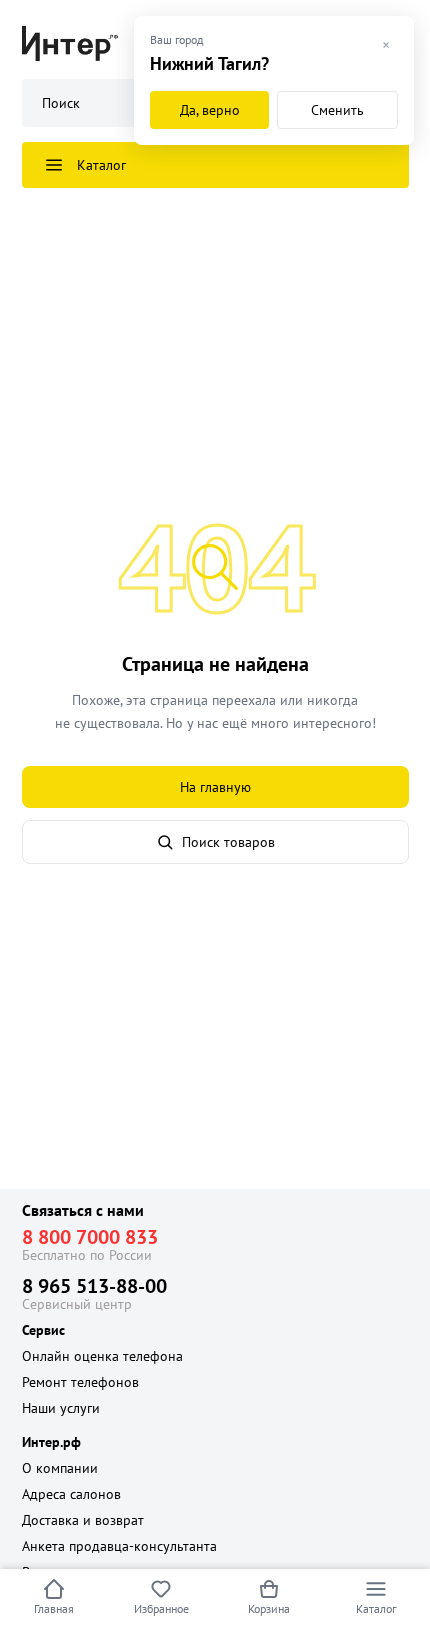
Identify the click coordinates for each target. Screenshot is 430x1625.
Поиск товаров (228, 842)
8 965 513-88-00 (94, 1286)
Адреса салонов (71, 1494)
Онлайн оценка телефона (102, 1356)
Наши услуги (61, 1408)
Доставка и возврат (83, 1520)
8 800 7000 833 (90, 1237)
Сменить (337, 110)
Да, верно (210, 110)
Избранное (161, 1608)
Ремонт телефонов (80, 1382)
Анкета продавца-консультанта (119, 1546)
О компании (60, 1468)
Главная (54, 1608)
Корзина (269, 1608)
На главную (215, 787)
